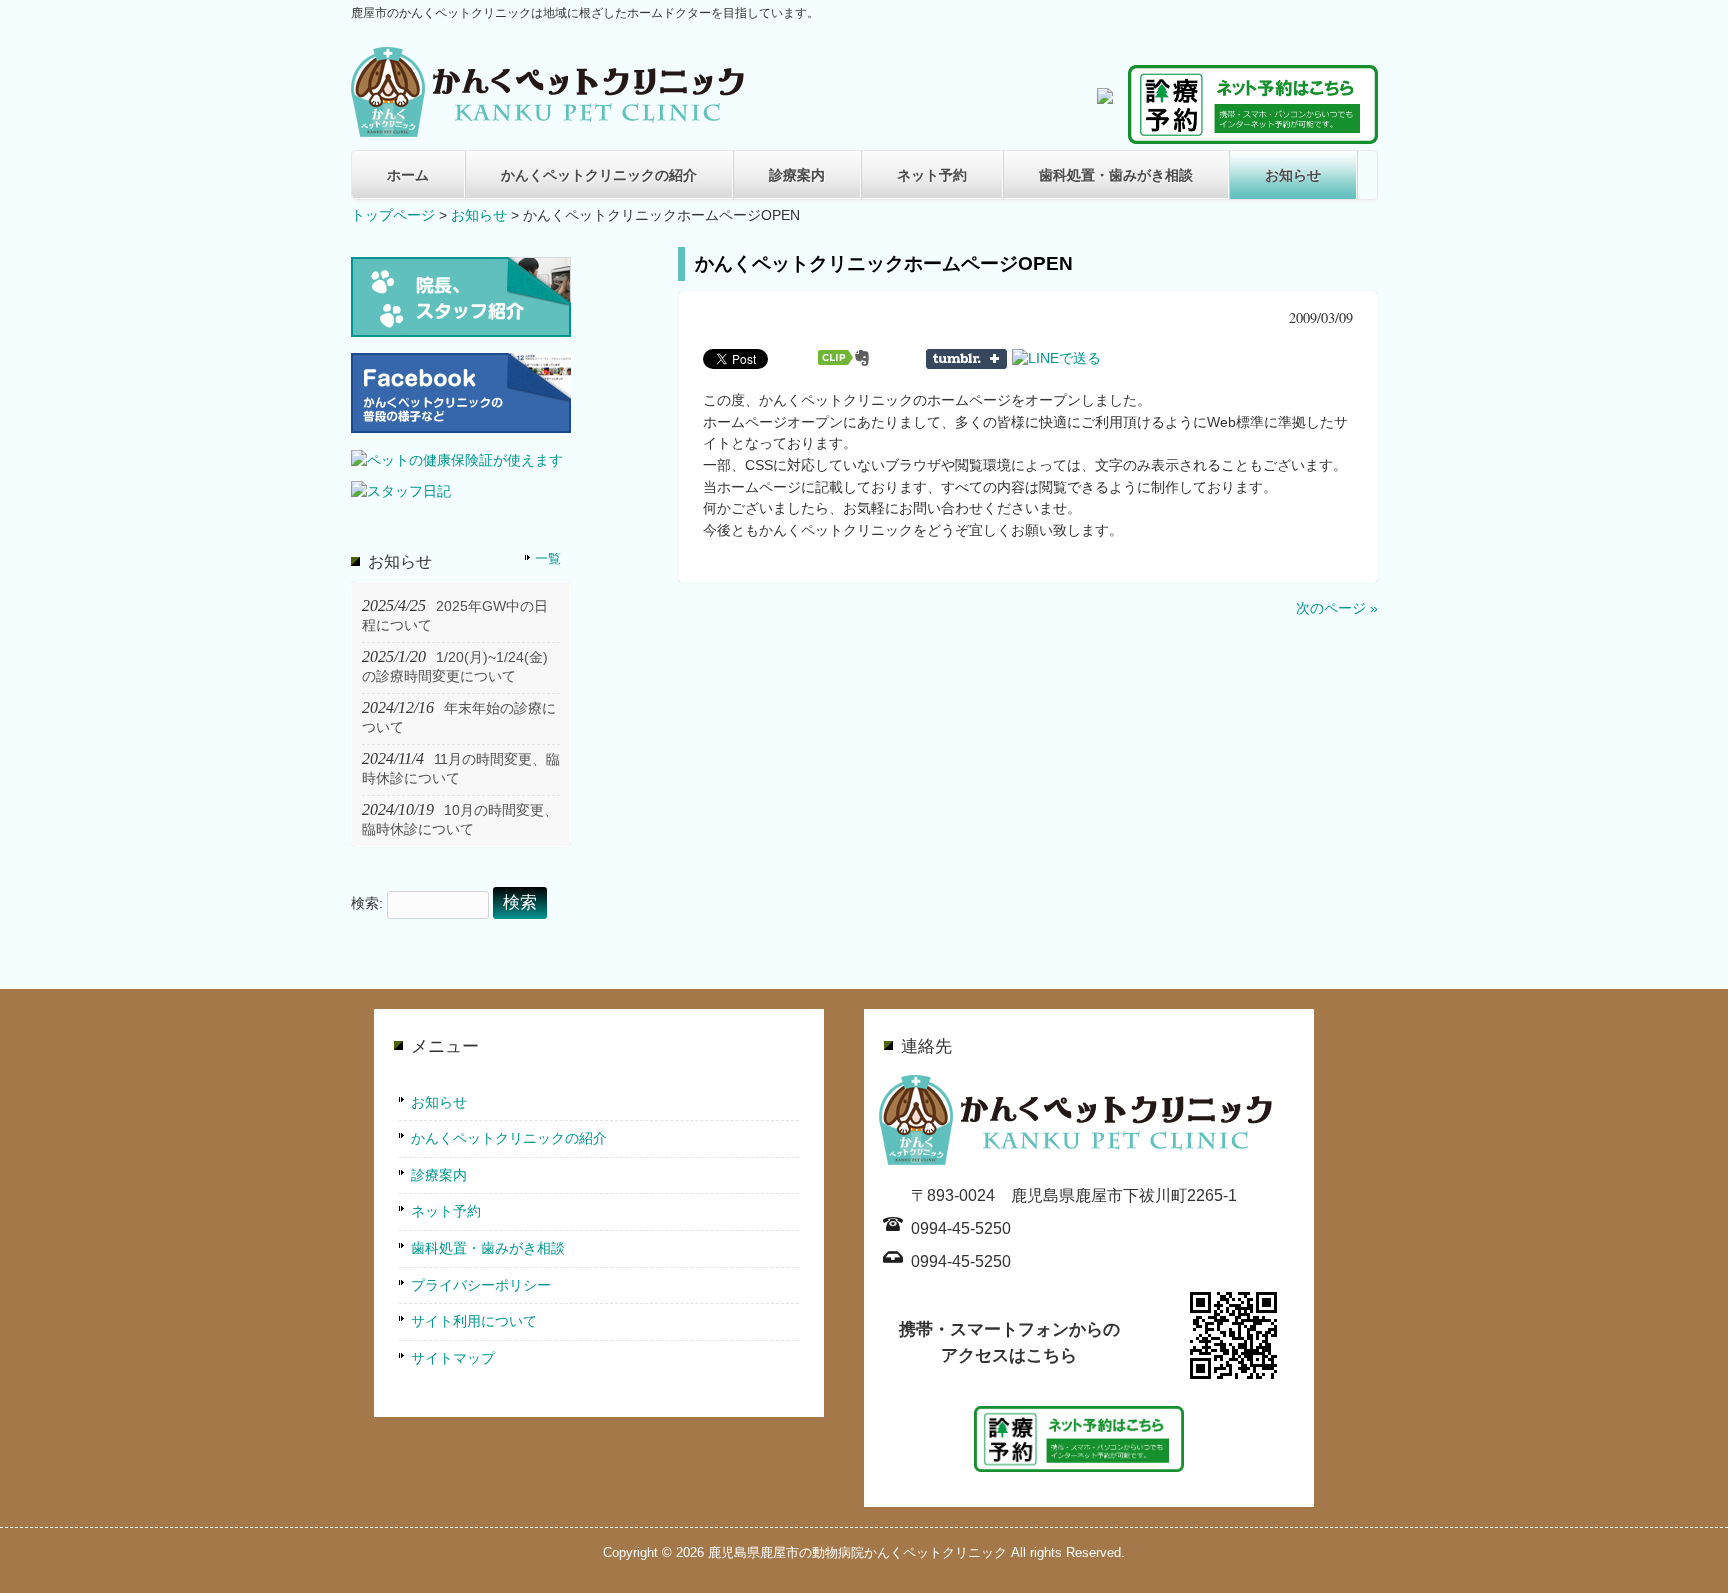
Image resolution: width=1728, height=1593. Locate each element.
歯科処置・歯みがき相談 (1116, 175)
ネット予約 (932, 175)
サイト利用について (474, 1321)
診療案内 (797, 175)
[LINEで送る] (1056, 358)
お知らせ (1293, 175)
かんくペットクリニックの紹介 (599, 175)
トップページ (393, 215)
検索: (367, 903)
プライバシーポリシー (481, 1285)
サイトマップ (453, 1358)
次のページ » (1337, 608)
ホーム (408, 175)
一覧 (548, 559)
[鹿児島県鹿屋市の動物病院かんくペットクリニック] (551, 129)
